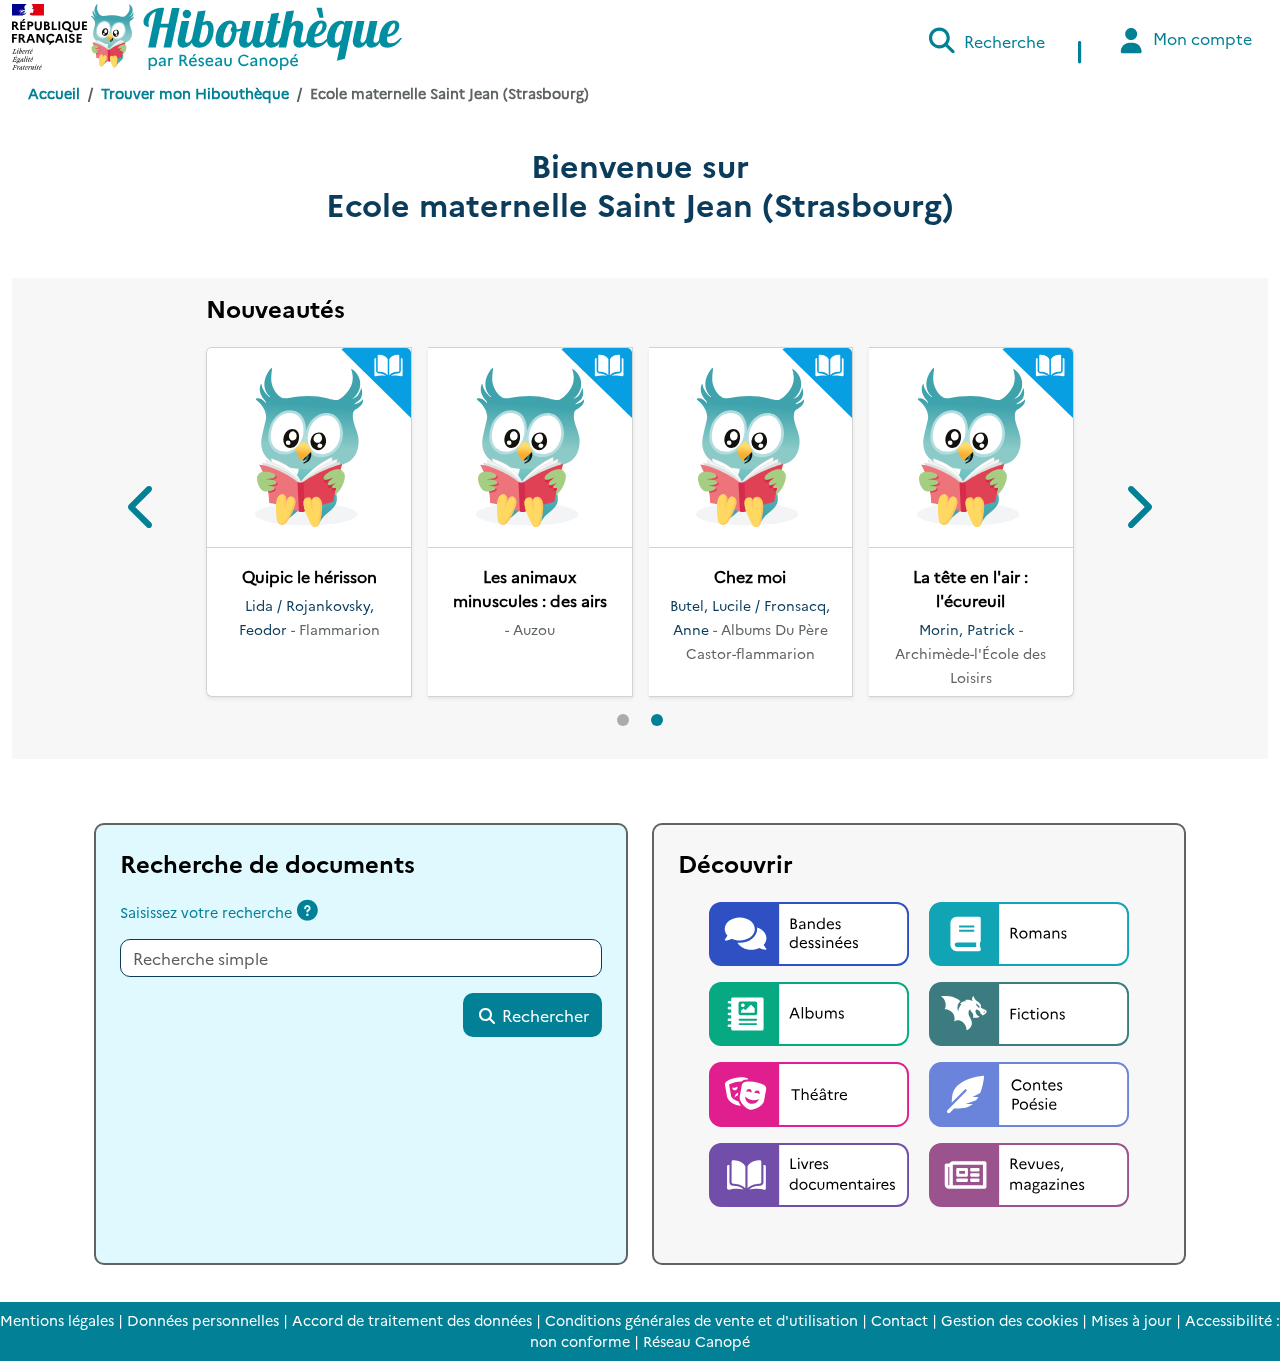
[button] (143, 510)
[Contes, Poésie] (1029, 1092)
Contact (899, 1320)
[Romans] (1029, 931)
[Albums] (811, 1011)
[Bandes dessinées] (811, 931)
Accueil (54, 93)
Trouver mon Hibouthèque (195, 93)
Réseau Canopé (696, 1341)
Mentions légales (57, 1320)
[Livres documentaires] (811, 1172)
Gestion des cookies (1009, 1320)
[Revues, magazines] (1029, 1172)
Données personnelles (203, 1320)
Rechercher (543, 1015)
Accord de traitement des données (412, 1320)
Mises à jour (1131, 1320)
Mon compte (1200, 38)
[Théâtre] (811, 1092)
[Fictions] (1029, 1011)
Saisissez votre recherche (206, 912)
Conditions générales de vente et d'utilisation (701, 1320)
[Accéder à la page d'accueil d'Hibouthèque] (246, 37)
